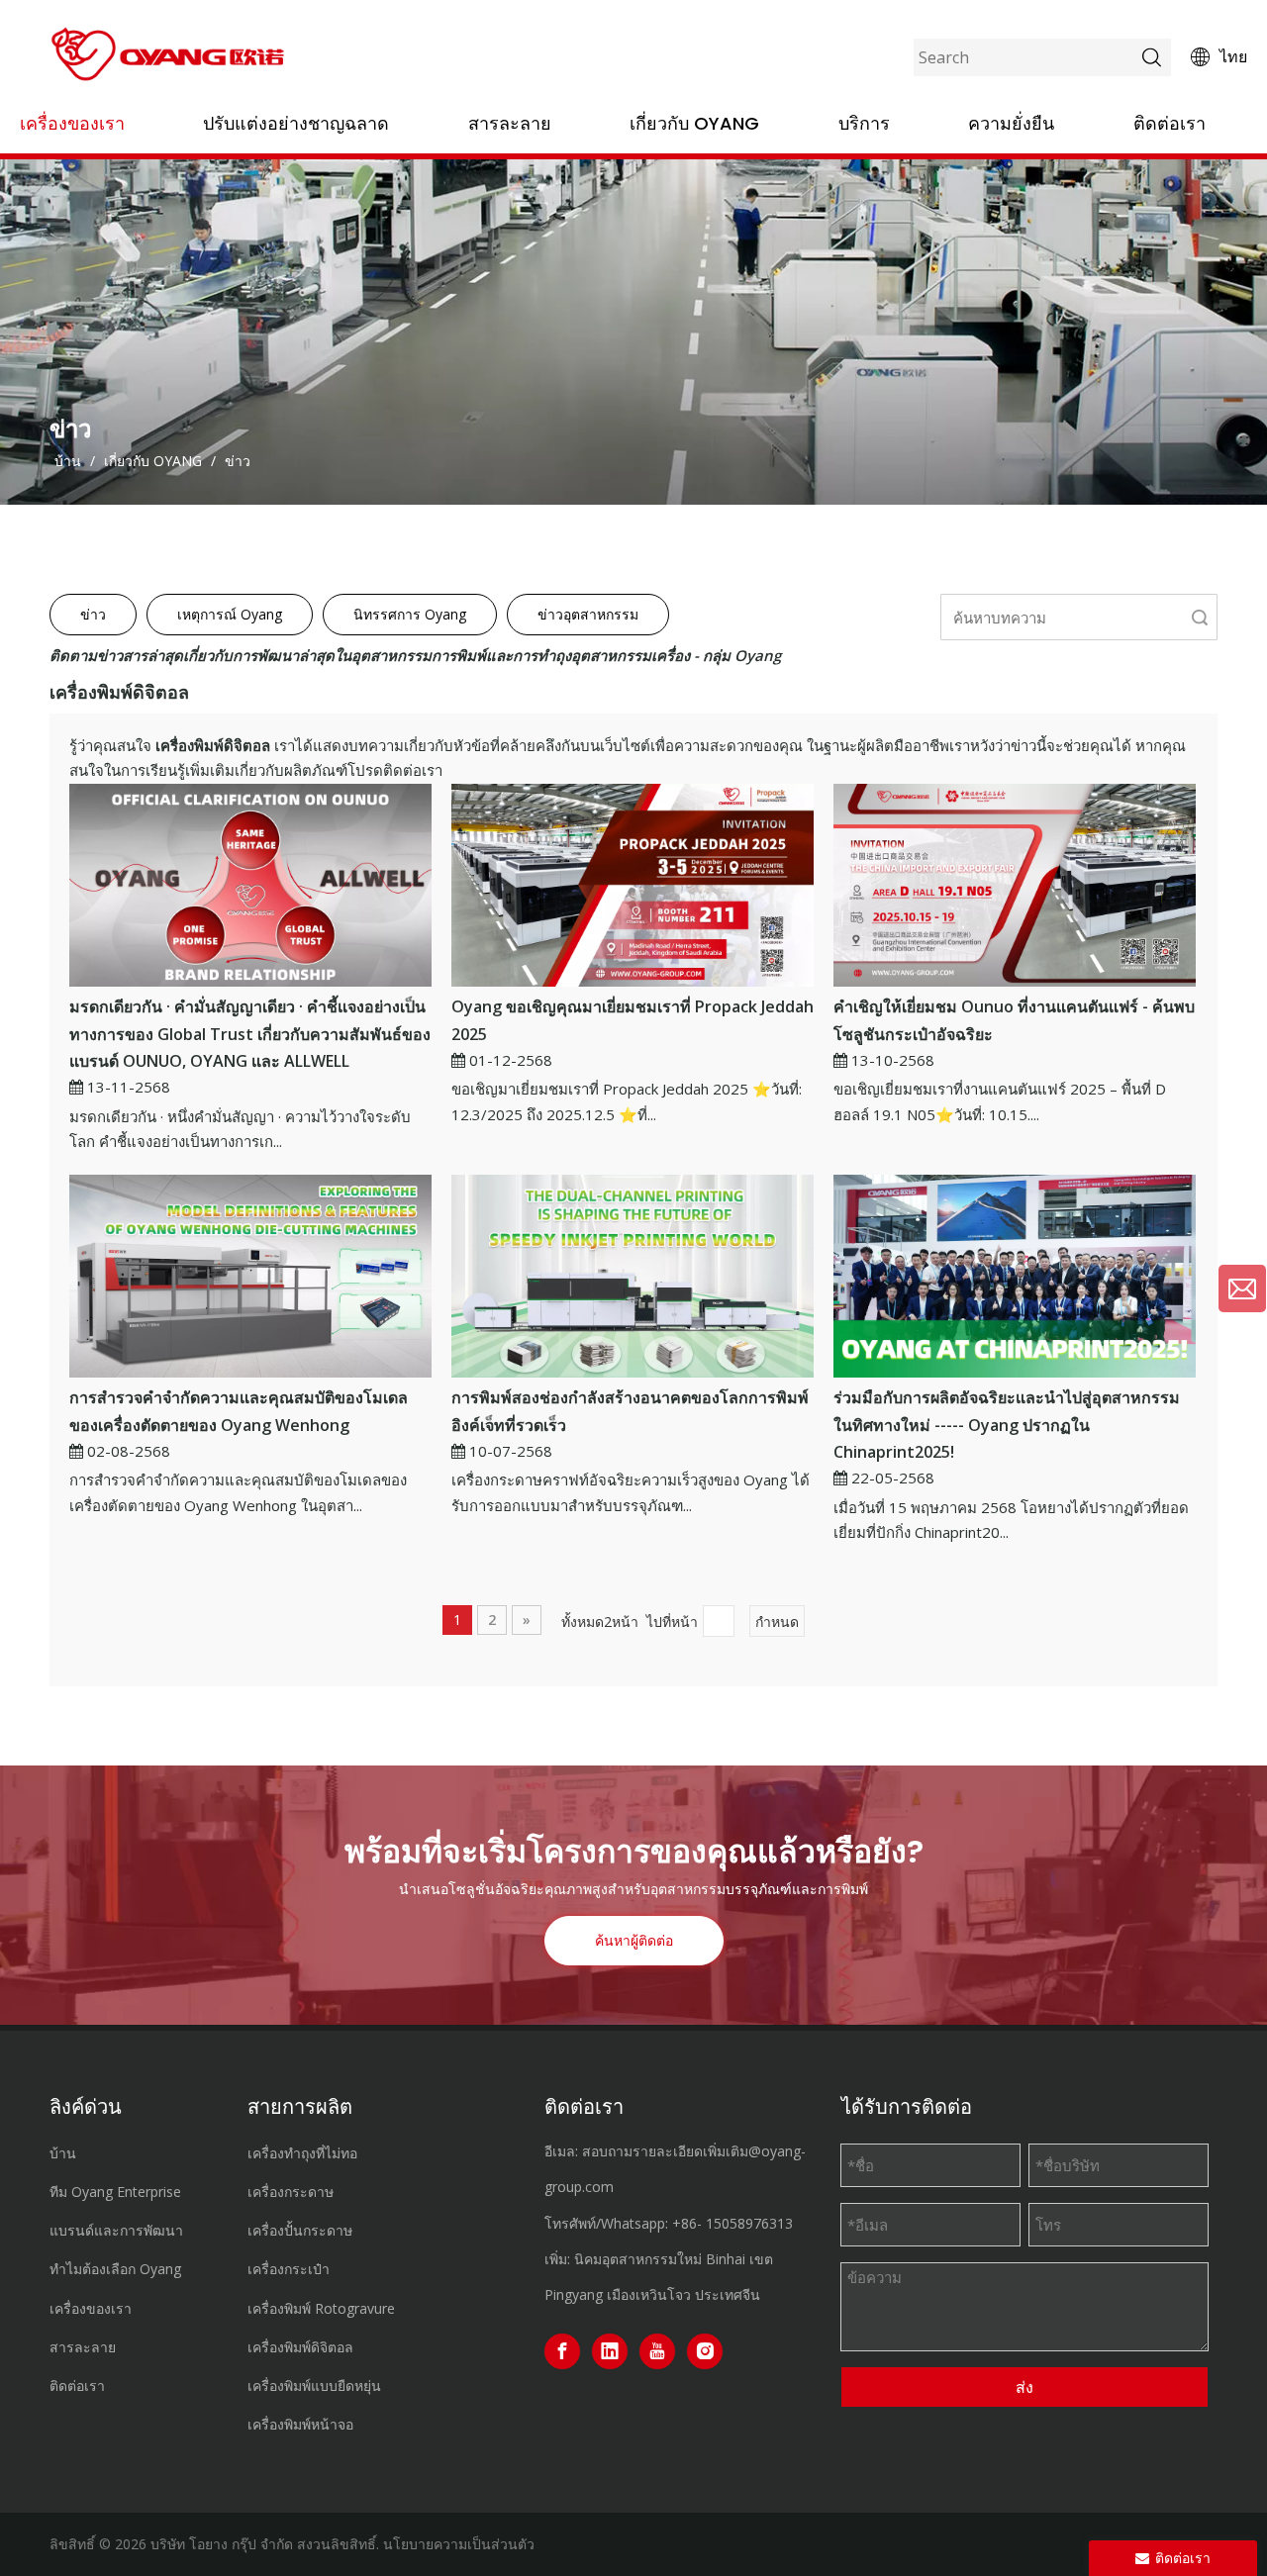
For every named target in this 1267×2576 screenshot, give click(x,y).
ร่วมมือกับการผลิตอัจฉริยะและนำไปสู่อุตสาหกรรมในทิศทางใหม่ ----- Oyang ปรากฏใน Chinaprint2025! (1007, 1424)
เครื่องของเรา (72, 123)
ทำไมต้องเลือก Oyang (115, 2269)
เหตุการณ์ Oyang (230, 614)
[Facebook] (562, 2351)
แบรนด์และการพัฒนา (116, 2230)
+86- (687, 2223)
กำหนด (777, 1622)
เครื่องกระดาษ (291, 2192)
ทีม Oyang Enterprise (115, 2192)
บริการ (864, 123)
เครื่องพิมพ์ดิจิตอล (300, 2347)
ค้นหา (1200, 617)
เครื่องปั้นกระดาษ (300, 2230)
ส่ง (1024, 2387)
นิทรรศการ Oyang (410, 614)
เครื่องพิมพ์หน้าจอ (300, 2424)
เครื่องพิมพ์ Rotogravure (321, 2308)
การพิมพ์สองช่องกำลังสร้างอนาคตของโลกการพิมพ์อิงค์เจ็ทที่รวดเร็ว (630, 1411)
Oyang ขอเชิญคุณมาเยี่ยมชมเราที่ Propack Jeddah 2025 (633, 1020)
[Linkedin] (610, 2351)
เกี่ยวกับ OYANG (694, 123)
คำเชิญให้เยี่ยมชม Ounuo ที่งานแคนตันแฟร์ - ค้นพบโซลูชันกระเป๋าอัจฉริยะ (1014, 1020)
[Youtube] (657, 2351)
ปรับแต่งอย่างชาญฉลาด (296, 123)
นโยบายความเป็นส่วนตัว (459, 2544)
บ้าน (63, 2153)
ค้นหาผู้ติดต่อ (634, 1941)
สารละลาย (510, 123)
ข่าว (93, 614)
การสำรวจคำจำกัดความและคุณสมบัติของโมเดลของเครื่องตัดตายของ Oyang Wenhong (239, 1411)
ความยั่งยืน (1011, 123)
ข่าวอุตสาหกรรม (588, 614)
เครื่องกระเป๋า (289, 2269)
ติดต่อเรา (1170, 123)
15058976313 (749, 2223)
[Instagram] (705, 2351)
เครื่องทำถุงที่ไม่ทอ (302, 2153)
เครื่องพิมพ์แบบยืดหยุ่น (314, 2385)
